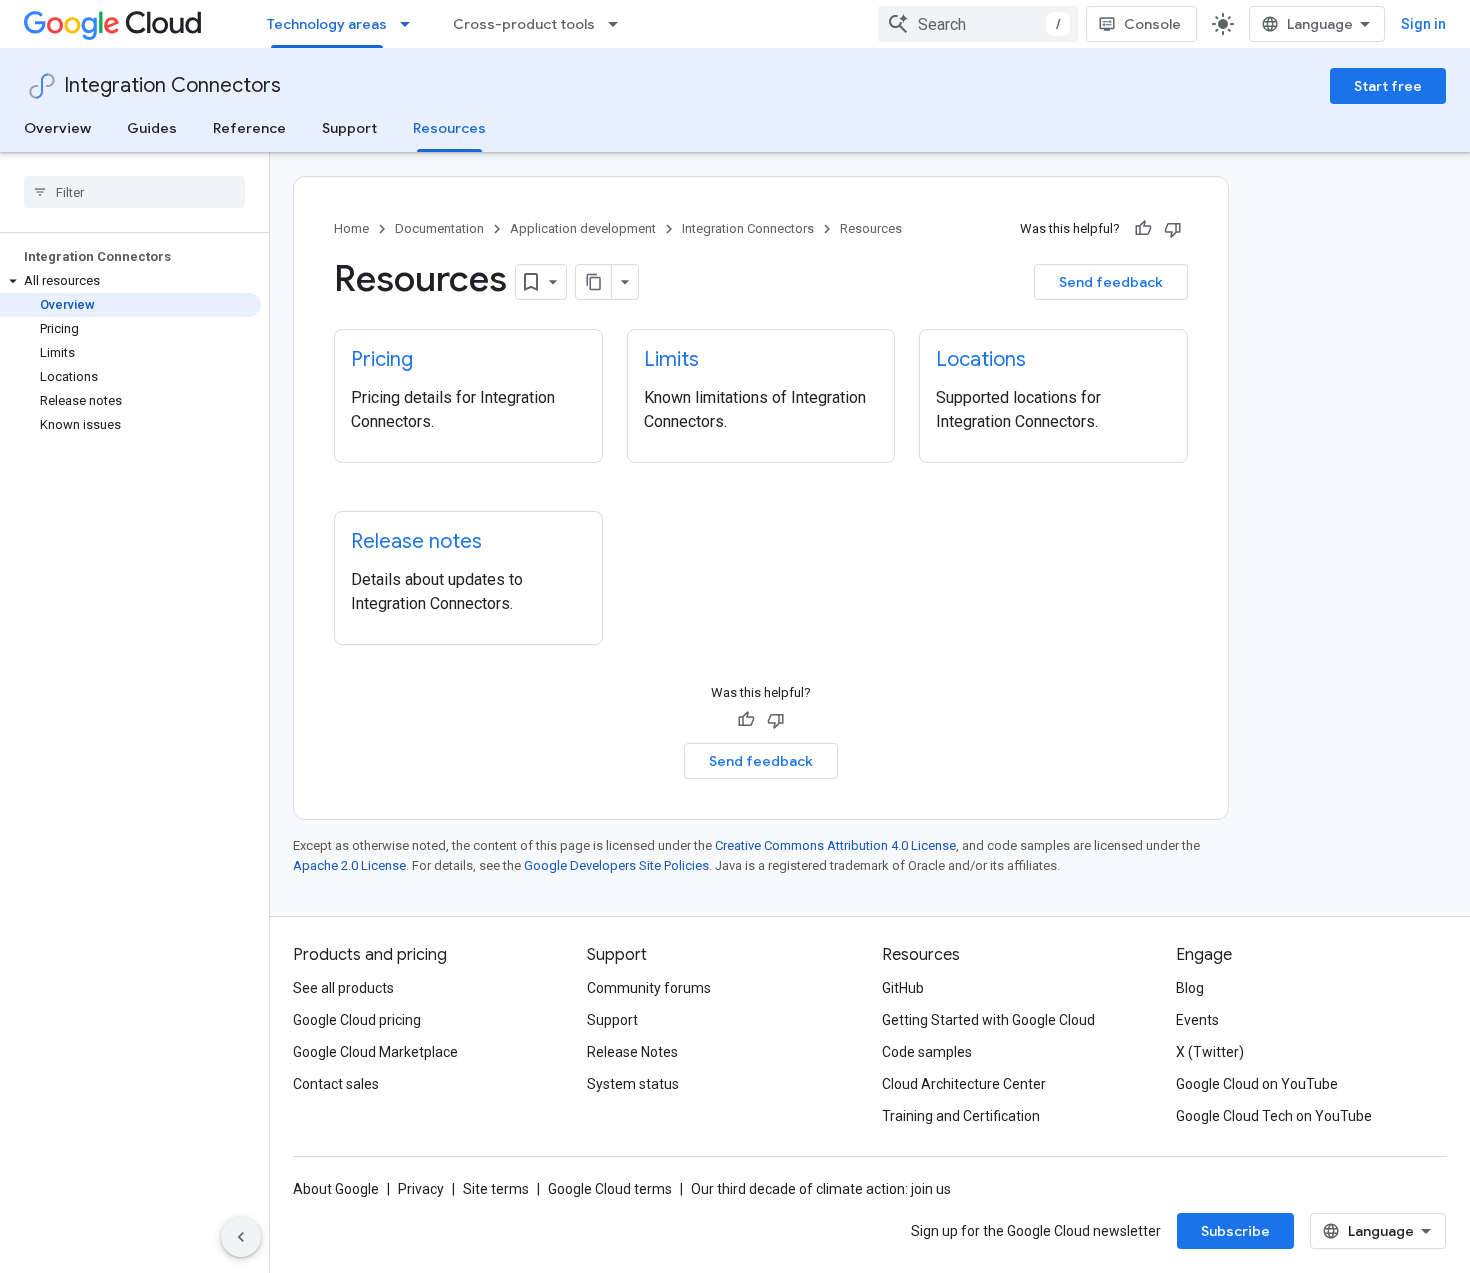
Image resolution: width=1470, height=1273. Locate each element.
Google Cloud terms (610, 1189)
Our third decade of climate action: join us (821, 1189)
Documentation (439, 228)
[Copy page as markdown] (594, 282)
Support (349, 128)
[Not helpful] (1173, 229)
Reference (249, 128)
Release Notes (632, 1052)
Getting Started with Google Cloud (988, 1020)
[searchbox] (134, 192)
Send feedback (1111, 282)
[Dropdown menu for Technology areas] (411, 24)
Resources (449, 128)
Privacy (421, 1189)
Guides (152, 128)
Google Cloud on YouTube (1257, 1084)
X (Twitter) (1210, 1052)
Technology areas (327, 24)
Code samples (927, 1052)
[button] (130, 281)
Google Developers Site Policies (616, 865)
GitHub (903, 988)
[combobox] (978, 24)
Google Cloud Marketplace (375, 1052)
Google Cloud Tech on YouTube (1274, 1116)
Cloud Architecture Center (964, 1084)
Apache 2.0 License (349, 865)
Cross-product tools (524, 24)
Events (1197, 1020)
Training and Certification (961, 1116)
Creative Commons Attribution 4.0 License (835, 845)
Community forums (649, 988)
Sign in (1423, 24)
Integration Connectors (172, 85)
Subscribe (1235, 1231)
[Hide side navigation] (241, 1237)
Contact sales (336, 1084)
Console (1152, 24)
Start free (1388, 86)
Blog (1190, 988)
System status (633, 1084)
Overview (57, 128)
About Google (336, 1189)
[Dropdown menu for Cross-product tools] (619, 24)
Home (351, 228)
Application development (583, 228)
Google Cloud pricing (357, 1020)
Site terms (496, 1189)
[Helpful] (1143, 229)
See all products (343, 988)
